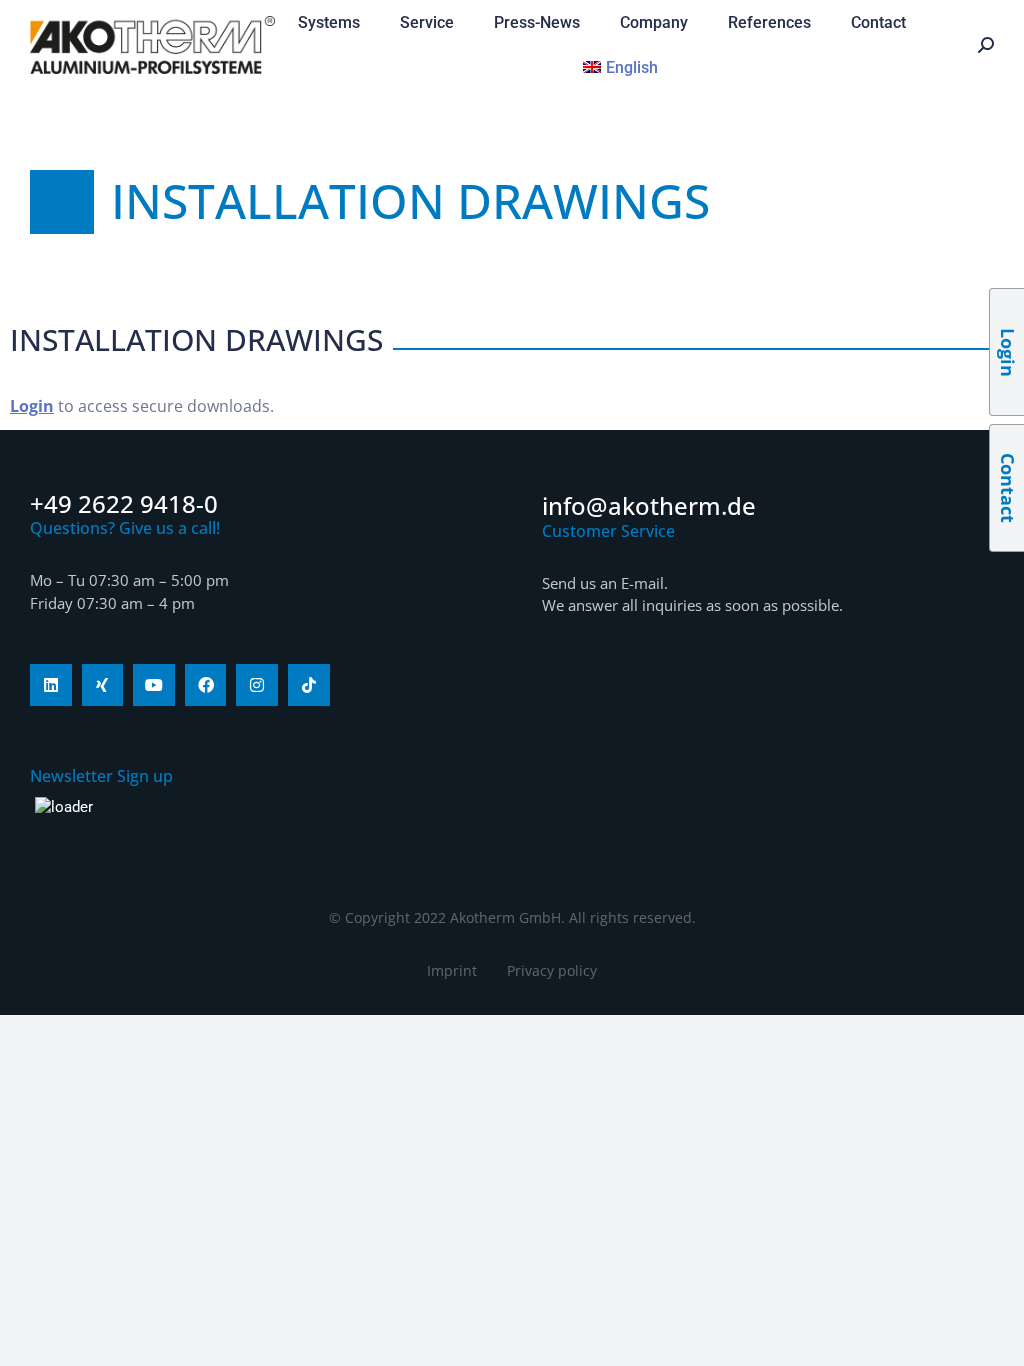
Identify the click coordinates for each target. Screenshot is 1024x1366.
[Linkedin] (51, 685)
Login (32, 406)
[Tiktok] (309, 685)
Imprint (452, 970)
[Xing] (103, 685)
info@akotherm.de (649, 505)
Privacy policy (552, 970)
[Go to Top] (994, 1336)
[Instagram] (257, 685)
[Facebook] (206, 685)
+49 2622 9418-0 (124, 503)
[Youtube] (154, 685)
